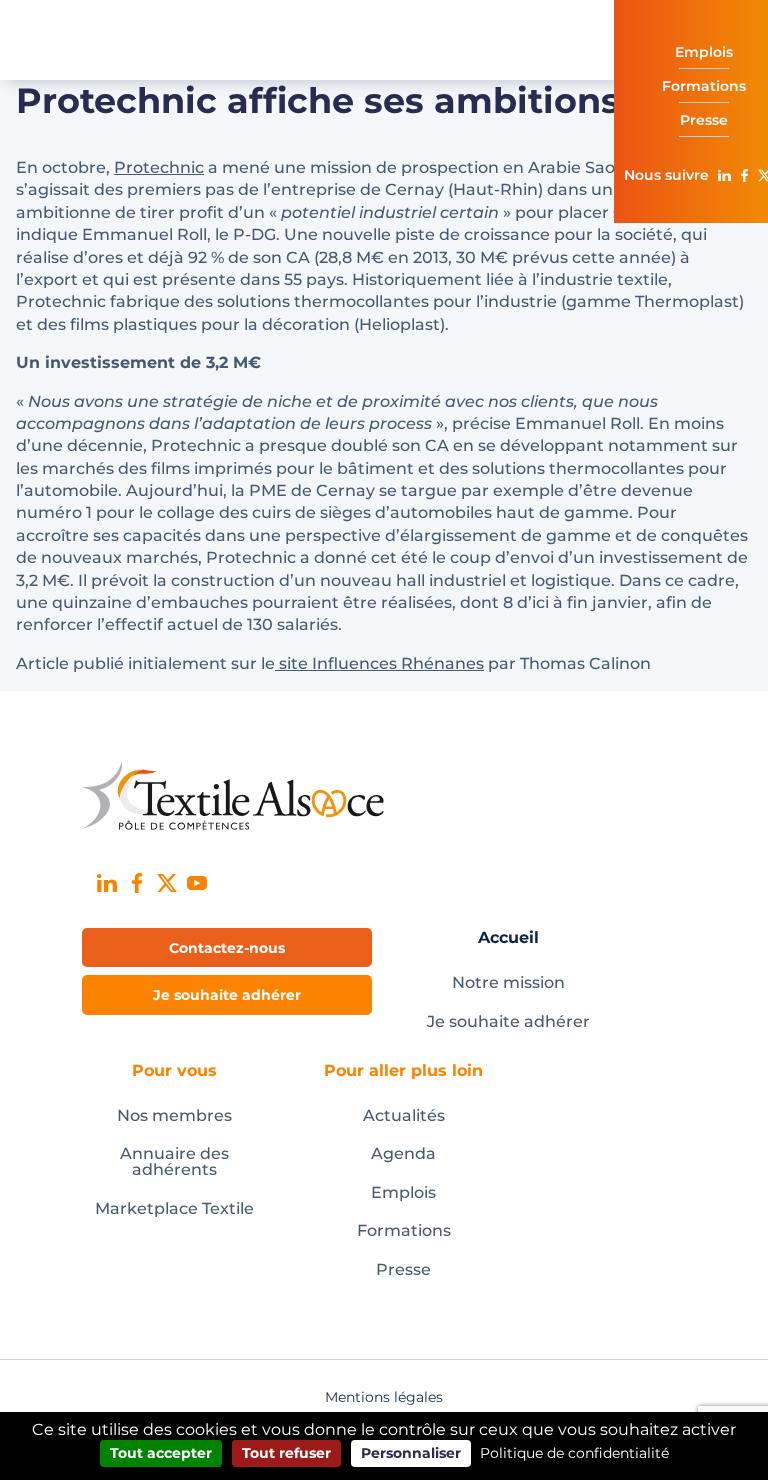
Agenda (403, 1153)
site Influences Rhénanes (379, 663)
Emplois (403, 1192)
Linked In (724, 175)
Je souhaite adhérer (508, 1021)
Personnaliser (411, 1453)
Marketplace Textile (174, 1208)
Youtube (197, 883)
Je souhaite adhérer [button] (227, 995)
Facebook (744, 175)
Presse (403, 1269)
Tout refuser (286, 1453)
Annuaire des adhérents (174, 1161)
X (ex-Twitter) (167, 883)
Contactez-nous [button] (227, 948)
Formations (404, 1230)
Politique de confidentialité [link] (574, 1453)
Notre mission (508, 982)
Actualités (404, 1115)
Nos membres (174, 1115)
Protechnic (159, 167)
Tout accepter (161, 1453)
